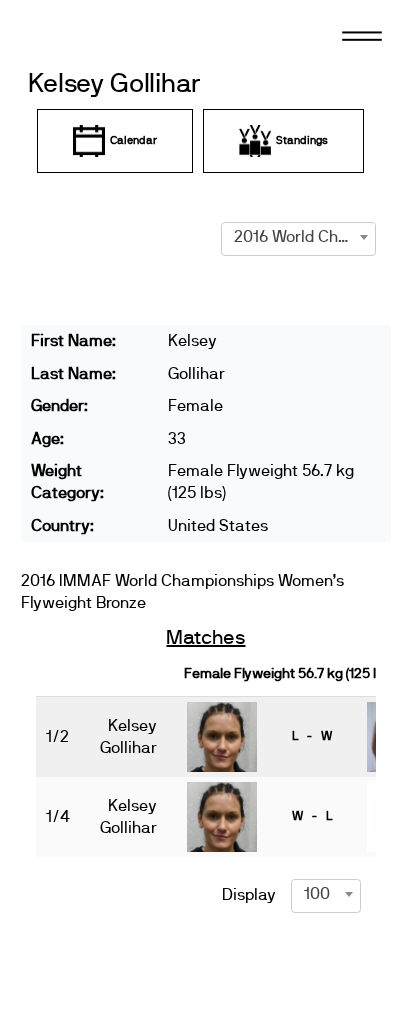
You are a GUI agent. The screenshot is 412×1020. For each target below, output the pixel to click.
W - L (312, 816)
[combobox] (298, 237)
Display (249, 895)
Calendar (133, 140)
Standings (302, 140)
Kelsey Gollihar (114, 84)
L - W (312, 736)
